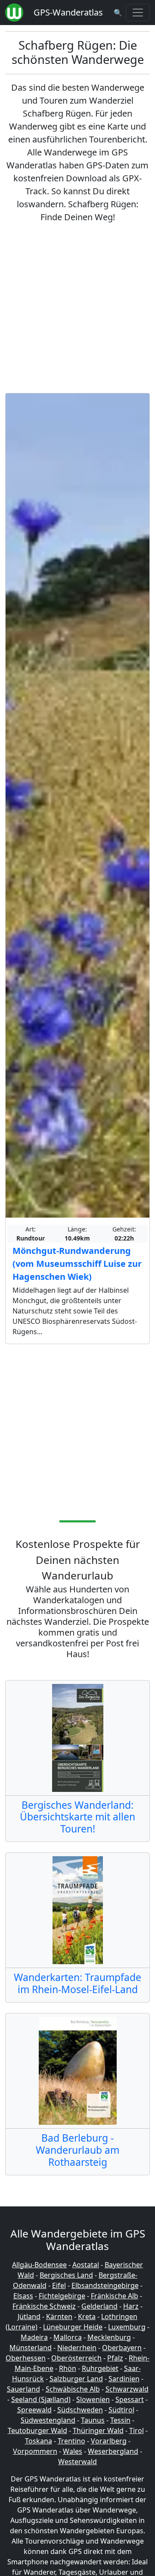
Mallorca (68, 2337)
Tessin (120, 2420)
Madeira (34, 2337)
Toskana (39, 2441)
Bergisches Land (66, 2275)
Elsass (23, 2296)
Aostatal (86, 2265)
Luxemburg (127, 2327)
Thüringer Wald (98, 2430)
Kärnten (59, 2317)
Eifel (59, 2285)
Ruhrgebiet (100, 2368)
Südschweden (80, 2410)
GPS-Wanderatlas (68, 12)
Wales (73, 2451)
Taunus (93, 2420)
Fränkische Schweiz (44, 2306)
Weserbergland (113, 2451)
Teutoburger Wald (37, 2430)
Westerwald (77, 2462)
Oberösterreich (76, 2358)
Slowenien (93, 2399)
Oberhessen (26, 2358)
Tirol (136, 2430)
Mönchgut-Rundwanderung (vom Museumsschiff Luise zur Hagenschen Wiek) (77, 1264)
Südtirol (121, 2410)
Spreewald (34, 2410)
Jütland (29, 2317)
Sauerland (23, 2389)
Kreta (87, 2317)
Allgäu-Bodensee (39, 2265)
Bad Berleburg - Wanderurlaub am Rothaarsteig (77, 2150)
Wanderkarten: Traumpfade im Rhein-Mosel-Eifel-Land (77, 1983)
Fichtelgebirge (62, 2296)
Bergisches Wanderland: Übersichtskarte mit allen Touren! (77, 1817)
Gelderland (99, 2306)
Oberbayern (122, 2348)
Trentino (71, 2441)
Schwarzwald (127, 2389)
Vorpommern (35, 2451)
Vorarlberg (109, 2441)
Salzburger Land (76, 2379)
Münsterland (31, 2348)
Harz (131, 2306)
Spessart (130, 2399)
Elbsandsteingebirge (105, 2285)
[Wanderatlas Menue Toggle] (138, 13)
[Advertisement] (77, 308)
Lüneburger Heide (73, 2327)
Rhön (68, 2368)
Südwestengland (48, 2420)
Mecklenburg (109, 2337)
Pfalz (115, 2358)
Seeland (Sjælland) (41, 2399)
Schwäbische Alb (73, 2389)
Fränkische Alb (115, 2296)
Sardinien (124, 2379)
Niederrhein (77, 2348)
